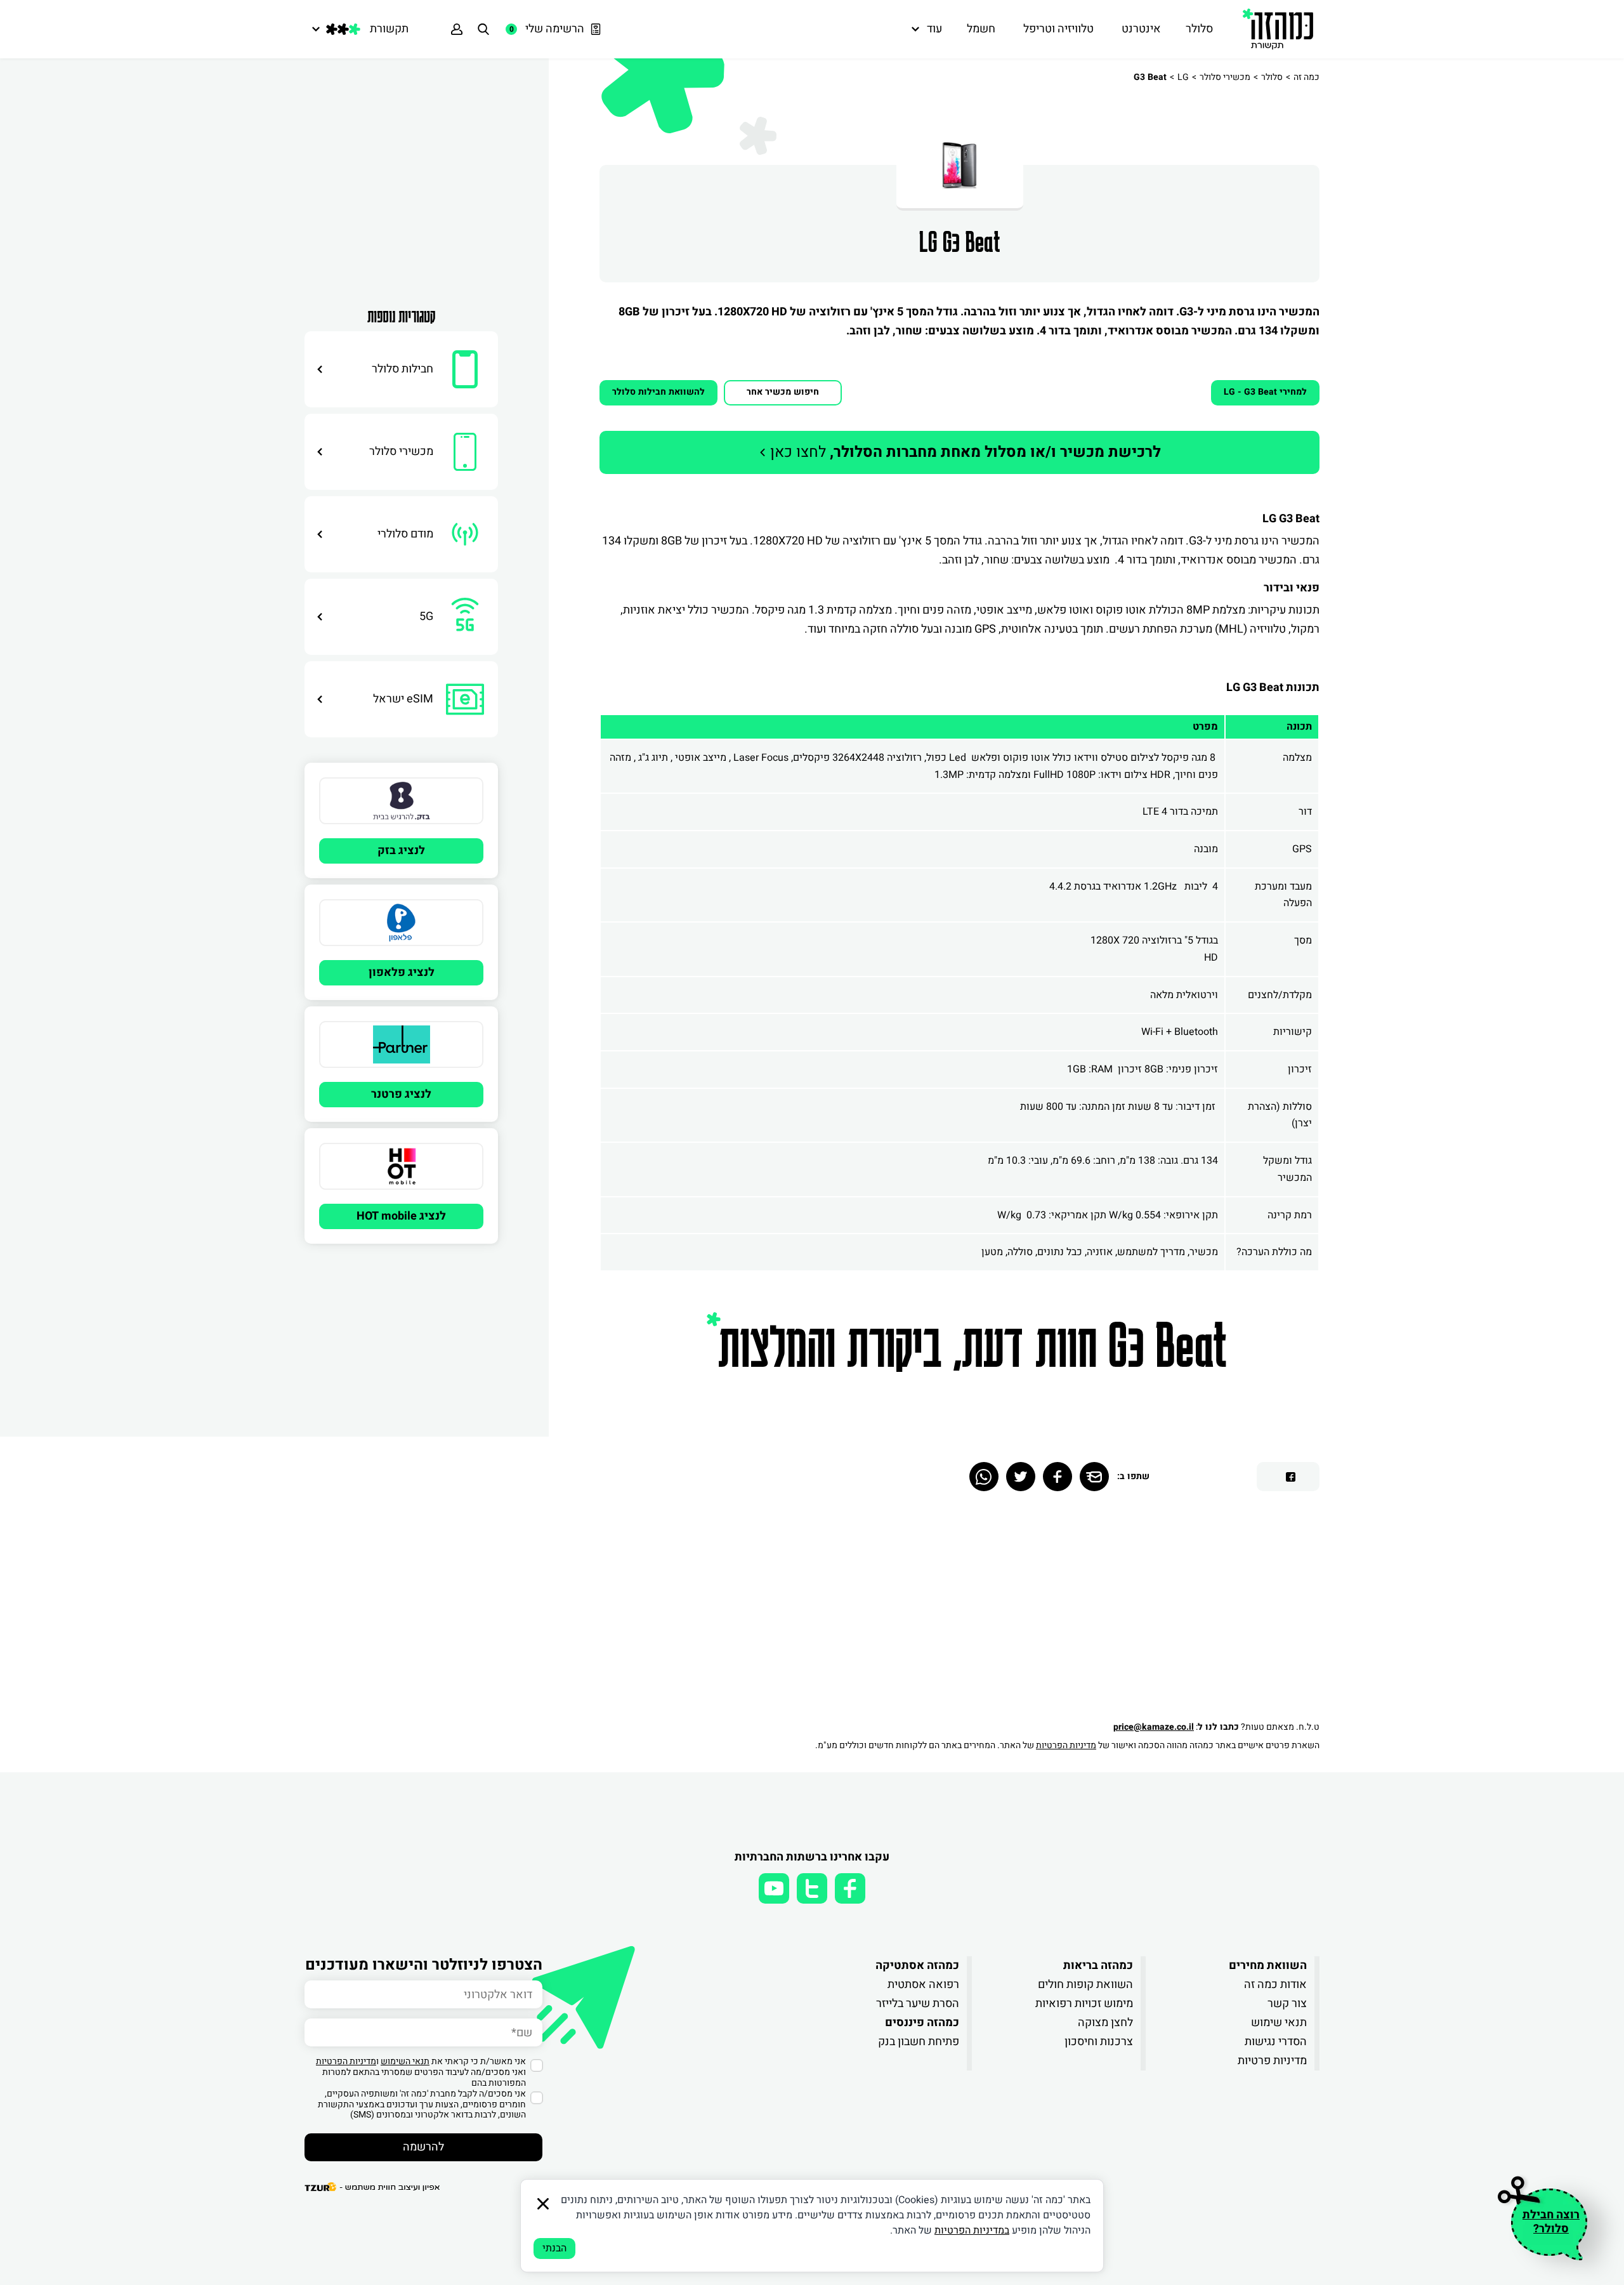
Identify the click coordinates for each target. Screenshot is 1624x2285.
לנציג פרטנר (401, 1094)
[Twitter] (1021, 1477)
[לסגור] (543, 2204)
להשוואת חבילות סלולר (658, 392)
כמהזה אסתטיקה (917, 1966)
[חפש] (483, 29)
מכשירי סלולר (1225, 77)
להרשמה (423, 2147)
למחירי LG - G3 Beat (1265, 392)
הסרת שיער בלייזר (918, 2004)
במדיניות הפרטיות (972, 2230)
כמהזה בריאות (1098, 1966)
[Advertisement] (401, 175)
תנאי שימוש (1279, 2023)
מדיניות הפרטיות (1066, 1745)
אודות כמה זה (1275, 1985)
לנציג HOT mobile (401, 1216)
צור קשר (1287, 2004)
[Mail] (1094, 1477)
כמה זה (1306, 77)
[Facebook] (1058, 1477)
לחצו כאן (964, 452)
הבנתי (554, 2248)
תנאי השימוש (405, 2061)
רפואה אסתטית (923, 1985)
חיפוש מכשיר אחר (783, 392)
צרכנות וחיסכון (1099, 2042)
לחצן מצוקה (1105, 2023)
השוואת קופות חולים (1085, 1985)
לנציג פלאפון (402, 972)
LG (1183, 77)
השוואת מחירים (1268, 1966)
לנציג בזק (401, 851)
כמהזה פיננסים (922, 2023)
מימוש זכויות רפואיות (1084, 2004)
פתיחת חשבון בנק (919, 2042)
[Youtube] (774, 1888)
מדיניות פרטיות (1272, 2061)
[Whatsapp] (984, 1477)
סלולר (1272, 77)
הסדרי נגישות (1276, 2042)
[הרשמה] (457, 29)
